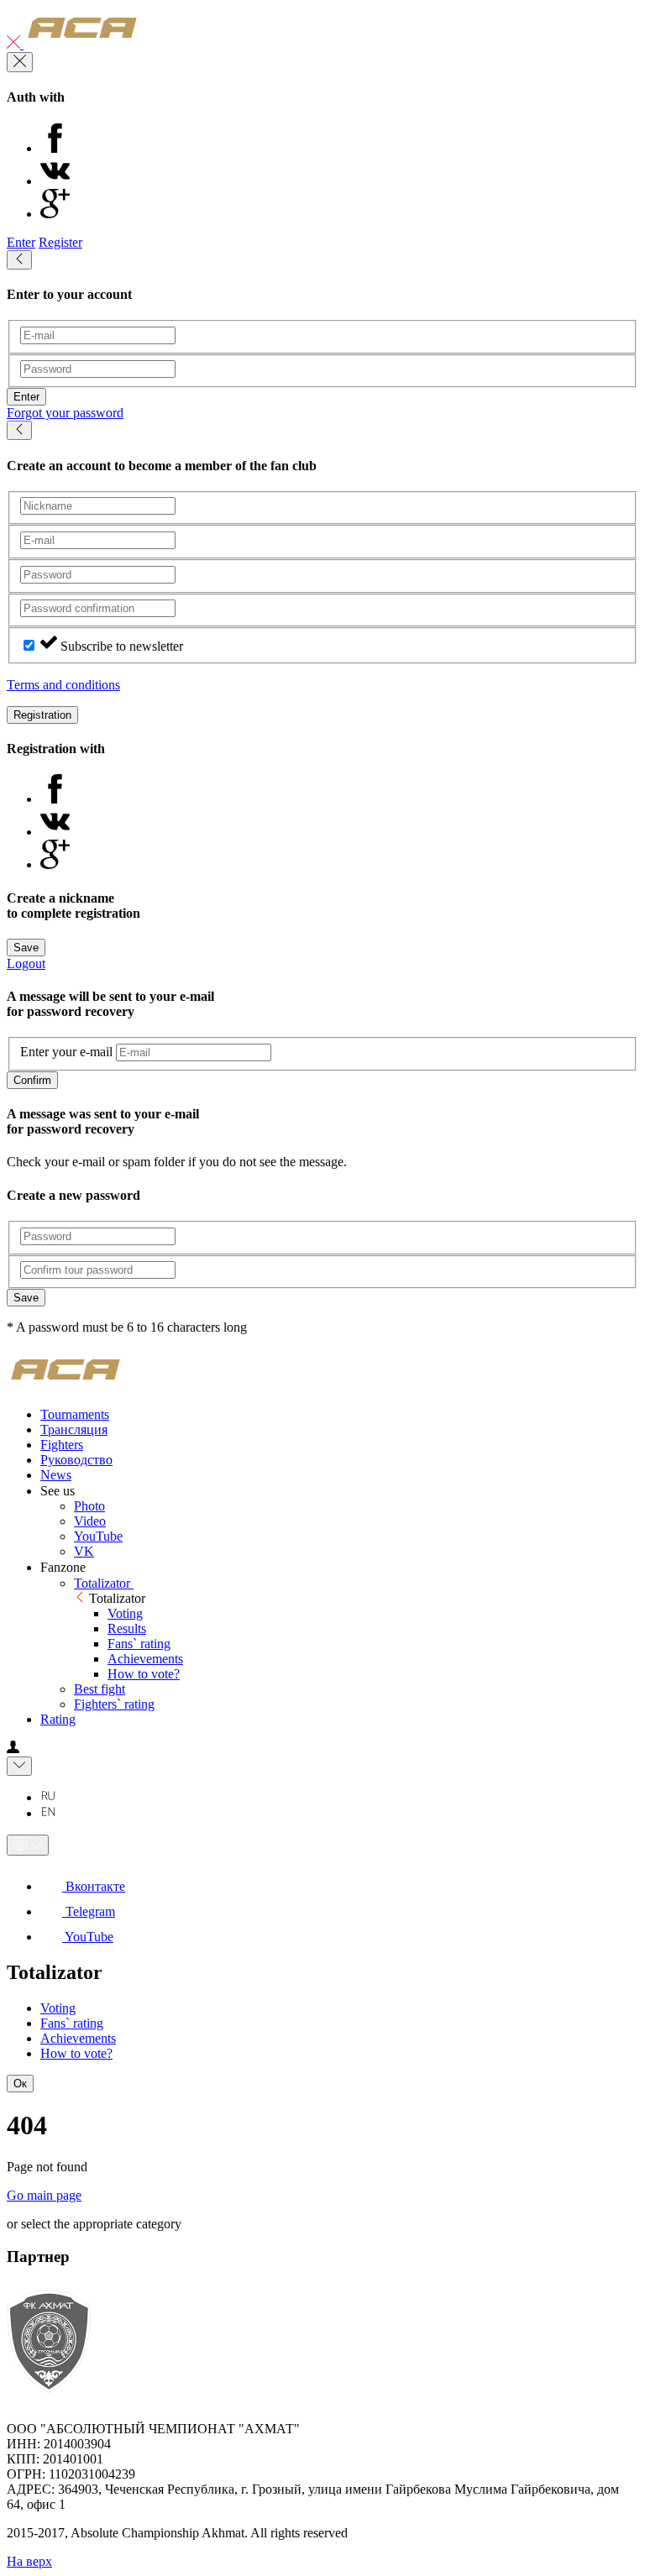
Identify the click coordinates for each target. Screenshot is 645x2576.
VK (84, 1551)
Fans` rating (139, 1644)
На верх (29, 2561)
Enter (21, 242)
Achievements (145, 1659)
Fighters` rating (114, 1704)
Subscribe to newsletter (122, 646)
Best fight (100, 1689)
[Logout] (15, 44)
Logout (26, 963)
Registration (42, 715)
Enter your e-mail (66, 1052)
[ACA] (82, 44)
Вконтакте (94, 1886)
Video (90, 1521)
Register (60, 242)
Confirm (32, 1080)
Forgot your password (65, 413)
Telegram (89, 1911)
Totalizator (104, 1583)
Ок (20, 2084)
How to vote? (144, 1674)
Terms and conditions (63, 685)
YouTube (98, 1536)
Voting (125, 1613)
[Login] (13, 1749)
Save (26, 948)
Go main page (44, 2195)
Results (127, 1628)
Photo (89, 1506)
